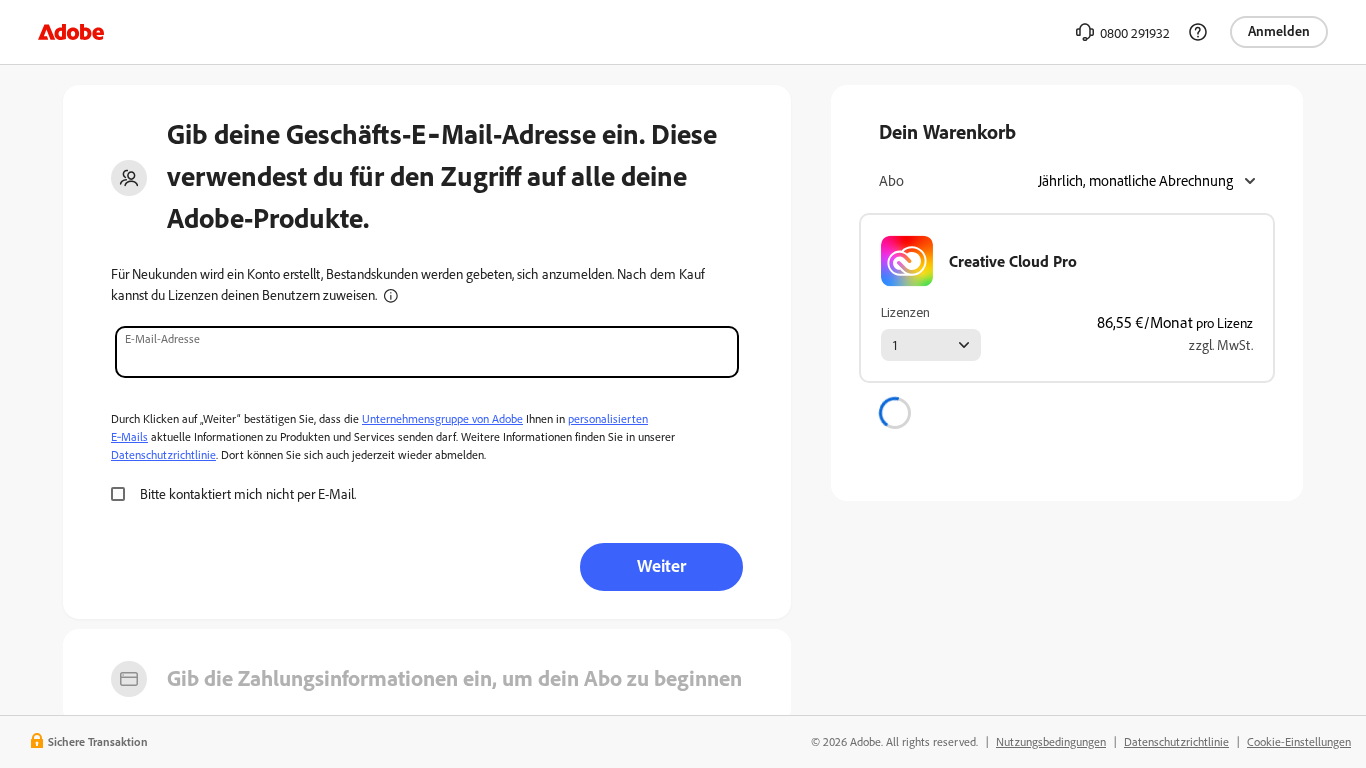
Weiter (661, 565)
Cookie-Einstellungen (1299, 741)
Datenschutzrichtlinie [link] (1176, 741)
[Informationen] (391, 296)
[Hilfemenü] (1198, 32)
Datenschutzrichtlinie (163, 454)
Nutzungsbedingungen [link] (1051, 741)
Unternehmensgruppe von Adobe (442, 418)
